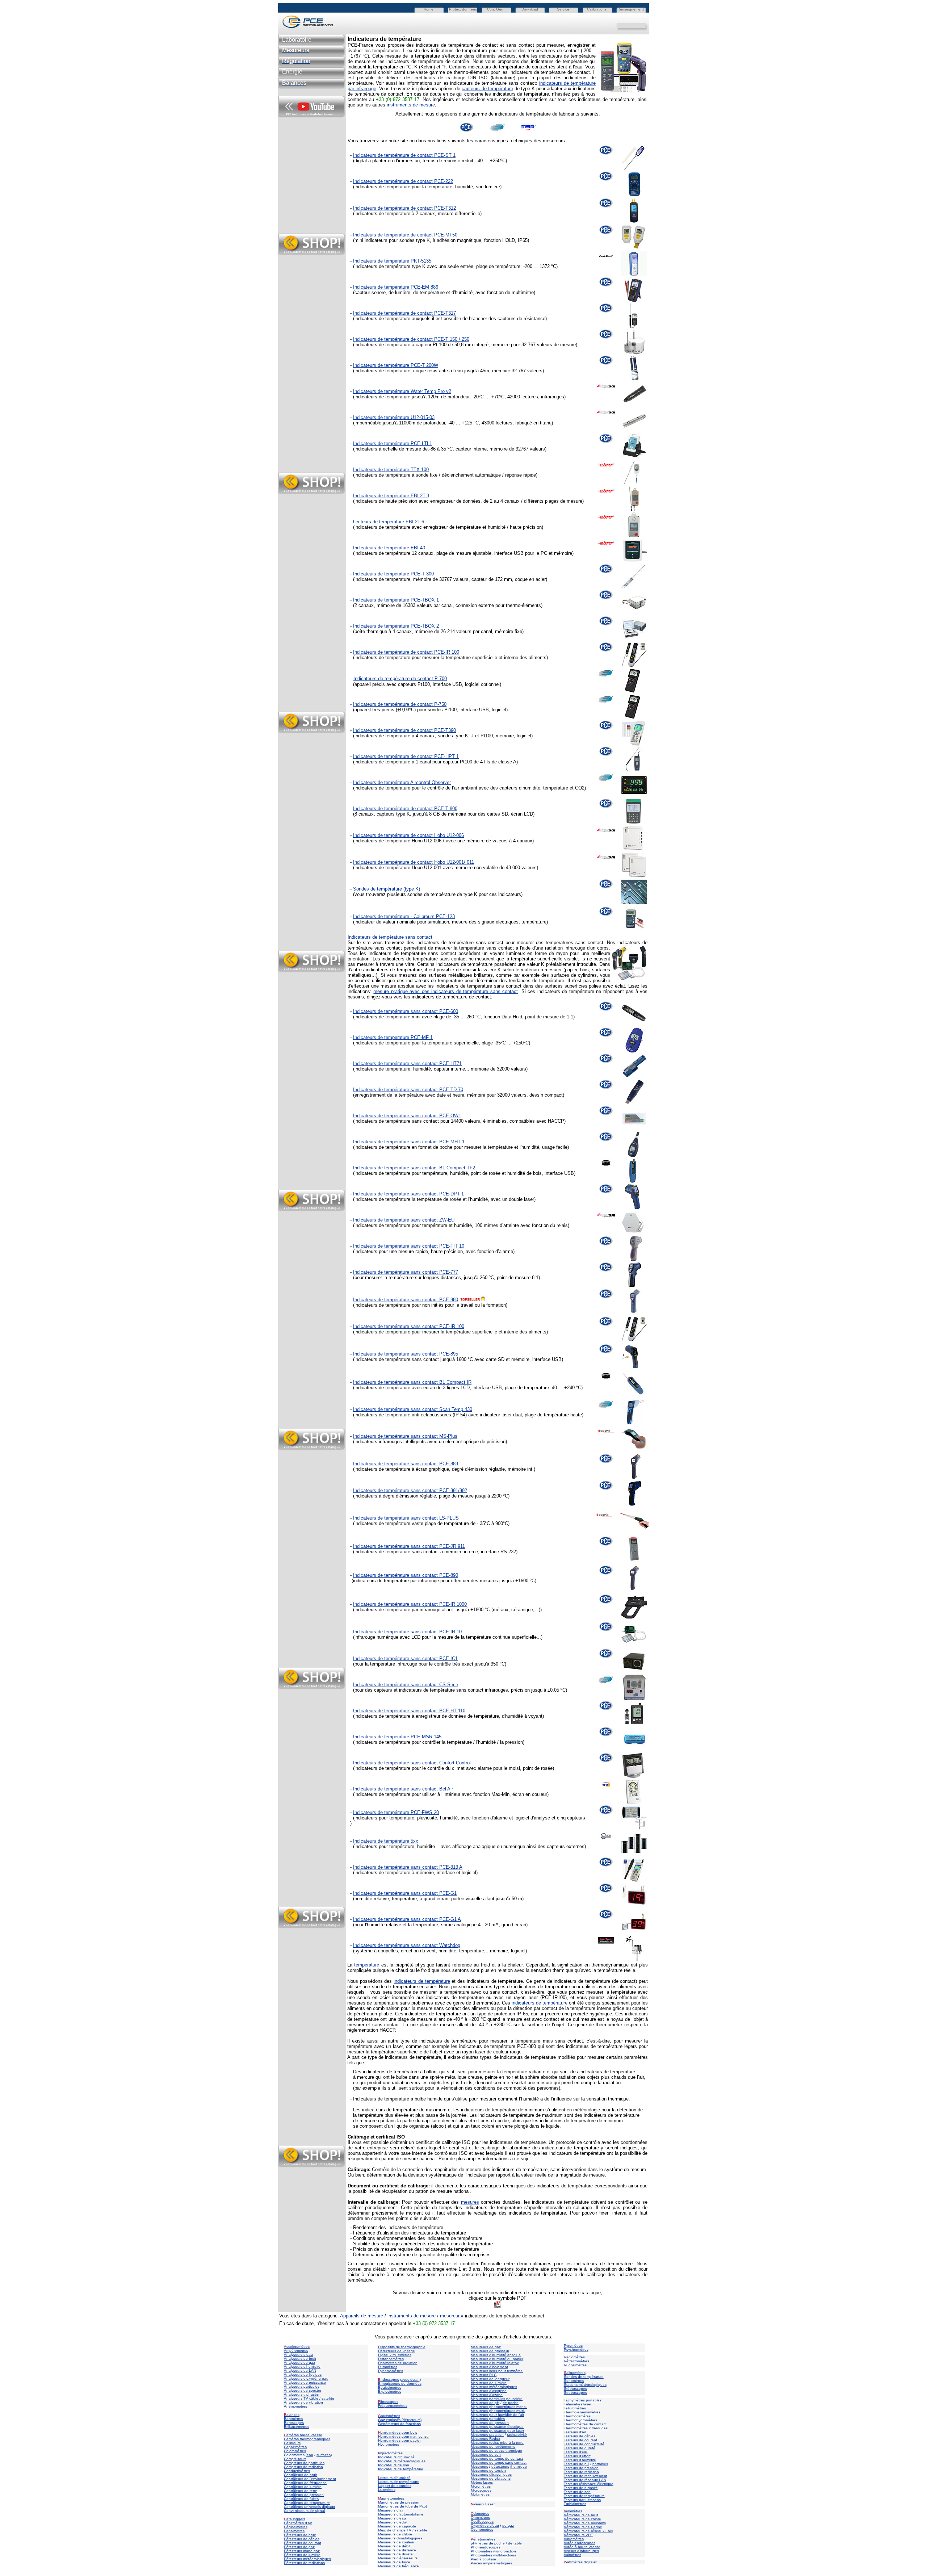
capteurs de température (487, 89)
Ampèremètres (296, 2351)
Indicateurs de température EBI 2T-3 (391, 496)
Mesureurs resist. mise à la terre (497, 2443)
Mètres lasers (482, 2482)
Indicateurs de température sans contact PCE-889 (406, 1464)
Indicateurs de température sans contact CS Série (406, 1685)
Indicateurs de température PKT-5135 (392, 261)
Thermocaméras (577, 2416)
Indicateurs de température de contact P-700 (400, 678)
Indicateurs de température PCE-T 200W (396, 365)
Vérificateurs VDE (578, 2535)
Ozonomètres (482, 2529)
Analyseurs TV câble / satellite (309, 2398)
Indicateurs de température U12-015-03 (394, 417)
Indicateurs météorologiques (402, 2461)
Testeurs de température (584, 2496)
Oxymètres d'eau (485, 2525)
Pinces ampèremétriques (491, 2563)
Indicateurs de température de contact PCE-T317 (404, 313)
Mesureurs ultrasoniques (491, 2474)
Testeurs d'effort (577, 2456)
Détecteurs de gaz (299, 2547)
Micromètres (481, 2486)
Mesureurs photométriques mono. (499, 2407)
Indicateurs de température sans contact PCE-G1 (405, 1893)
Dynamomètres (391, 2371)
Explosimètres (390, 2391)
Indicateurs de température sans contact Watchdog (407, 1945)
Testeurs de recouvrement (586, 2476)
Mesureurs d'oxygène (489, 2391)
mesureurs (451, 2316)
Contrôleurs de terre (301, 2491)
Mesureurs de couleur (396, 2542)
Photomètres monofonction (493, 2551)
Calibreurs (292, 2443)
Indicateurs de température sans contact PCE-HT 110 (409, 1711)
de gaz (508, 2525)
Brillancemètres (297, 2427)
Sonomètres (574, 2381)
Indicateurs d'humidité (396, 2457)
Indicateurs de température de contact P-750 (400, 704)
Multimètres (480, 2494)
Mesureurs (479, 2466)
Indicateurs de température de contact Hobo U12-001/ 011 (414, 862)
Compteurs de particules (304, 2463)
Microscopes (481, 2490)
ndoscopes (389, 2380)
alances (293, 2415)
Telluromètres (575, 2408)
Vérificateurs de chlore (582, 2519)
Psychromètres (576, 2349)
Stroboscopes (575, 2393)
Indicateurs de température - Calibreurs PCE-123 (404, 916)
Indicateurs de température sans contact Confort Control (412, 1763)
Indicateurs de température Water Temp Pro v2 (402, 391)
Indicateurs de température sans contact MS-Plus (405, 1436)
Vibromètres (574, 2539)
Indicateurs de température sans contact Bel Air (403, 1789)
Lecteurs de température (399, 2482)
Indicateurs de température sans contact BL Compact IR (412, 1382)
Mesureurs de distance (397, 2550)
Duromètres (388, 2367)
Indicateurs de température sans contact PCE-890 (406, 1575)
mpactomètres (390, 2453)
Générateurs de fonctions (399, 2424)
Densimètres (294, 2531)
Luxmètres (387, 2490)
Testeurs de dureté (580, 2448)
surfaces (324, 2455)
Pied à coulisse (483, 2559)
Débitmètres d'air (298, 2523)
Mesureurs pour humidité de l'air (497, 2415)
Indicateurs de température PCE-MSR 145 (397, 1737)
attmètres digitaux (580, 2562)
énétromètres (484, 2539)
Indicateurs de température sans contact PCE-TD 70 (408, 1090)
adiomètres (576, 2357)
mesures (470, 2202)
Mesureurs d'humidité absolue (496, 2355)
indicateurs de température (422, 1981)
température (367, 1965)
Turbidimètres (575, 2504)
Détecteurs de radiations (304, 2563)
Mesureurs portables (488, 2419)
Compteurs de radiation (303, 2467)
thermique (519, 2466)
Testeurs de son (577, 2492)
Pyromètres (573, 2345)
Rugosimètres (575, 2365)
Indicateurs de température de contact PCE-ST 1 (404, 155)
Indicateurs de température (401, 2469)
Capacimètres (295, 2447)
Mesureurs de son (486, 2454)
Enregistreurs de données (400, 2384)
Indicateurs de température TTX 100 (391, 470)
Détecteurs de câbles (302, 2539)
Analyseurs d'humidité (302, 2366)
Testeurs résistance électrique (589, 2484)
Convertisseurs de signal (304, 2511)
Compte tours (295, 2459)
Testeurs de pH (576, 2464)
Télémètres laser (578, 2404)
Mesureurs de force (394, 2562)
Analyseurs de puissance (305, 2382)
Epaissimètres (390, 2387)
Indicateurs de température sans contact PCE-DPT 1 (408, 1194)
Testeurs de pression (581, 2468)
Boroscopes (294, 2423)
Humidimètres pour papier (399, 2440)
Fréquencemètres (393, 2406)
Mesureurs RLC (484, 2375)
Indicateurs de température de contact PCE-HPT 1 (406, 756)
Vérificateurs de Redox (583, 2527)
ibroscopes (388, 2402)
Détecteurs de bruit (300, 2535)
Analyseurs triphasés (301, 2394)
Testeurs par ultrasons (582, 2500)
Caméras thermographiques (307, 2439)
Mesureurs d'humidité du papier (497, 2359)
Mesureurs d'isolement (489, 2367)
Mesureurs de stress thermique (496, 2451)
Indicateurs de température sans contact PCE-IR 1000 (410, 1604)
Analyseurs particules (302, 2386)
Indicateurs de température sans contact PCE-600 (406, 1011)
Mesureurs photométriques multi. (498, 2411)
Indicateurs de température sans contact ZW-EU (404, 1220)
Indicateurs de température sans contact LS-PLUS (406, 1518)
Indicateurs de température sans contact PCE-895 (406, 1354)
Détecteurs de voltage (397, 2351)
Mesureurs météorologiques (494, 2387)
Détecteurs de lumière (302, 2555)
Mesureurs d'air (391, 2510)
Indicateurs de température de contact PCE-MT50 (405, 235)
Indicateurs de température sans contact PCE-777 (406, 1272)
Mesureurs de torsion (488, 2470)
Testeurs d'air (575, 2432)
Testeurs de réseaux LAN (585, 2480)
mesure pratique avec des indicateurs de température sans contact (446, 991)
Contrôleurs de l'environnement (310, 2479)
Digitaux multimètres (395, 2355)
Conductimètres (297, 2471)
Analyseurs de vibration (303, 2402)
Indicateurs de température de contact (393, 809)
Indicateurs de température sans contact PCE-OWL (407, 1116)
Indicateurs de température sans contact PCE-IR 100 (409, 1326)
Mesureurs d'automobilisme (401, 2514)
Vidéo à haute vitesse (582, 2547)
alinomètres (576, 2373)
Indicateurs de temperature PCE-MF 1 (393, 1037)
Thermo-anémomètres (582, 2412)
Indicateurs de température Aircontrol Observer (402, 782)
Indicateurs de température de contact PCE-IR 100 (406, 652)
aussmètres (391, 2416)
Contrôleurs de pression (304, 2495)
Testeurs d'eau (576, 2452)
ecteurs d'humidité (395, 2478)
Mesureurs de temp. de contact (497, 2458)
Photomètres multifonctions (493, 2555)
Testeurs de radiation (581, 2472)
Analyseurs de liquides (303, 2374)
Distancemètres (391, 2359)
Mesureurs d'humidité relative (495, 2363)
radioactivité (517, 2435)
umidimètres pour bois (398, 2432)
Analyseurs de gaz (299, 2363)
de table (515, 2543)
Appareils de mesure (362, 2316)
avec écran (410, 2380)
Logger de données (395, 2486)
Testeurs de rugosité (581, 2488)
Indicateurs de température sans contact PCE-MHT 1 (409, 1142)
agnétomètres (393, 2498)
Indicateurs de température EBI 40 (389, 548)
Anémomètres (295, 2406)
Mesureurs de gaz (486, 2347)
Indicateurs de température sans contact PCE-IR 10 (407, 1632)
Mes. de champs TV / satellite (403, 2530)
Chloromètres (295, 2451)
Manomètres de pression (399, 2502)
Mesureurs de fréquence (399, 2566)
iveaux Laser (483, 2504)
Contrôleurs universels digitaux (309, 2507)
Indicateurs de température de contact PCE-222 (403, 181)
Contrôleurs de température (307, 2503)
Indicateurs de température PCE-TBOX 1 (396, 600)
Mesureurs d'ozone (487, 2395)
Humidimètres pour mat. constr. (404, 2436)
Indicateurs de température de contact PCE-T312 (404, 208)
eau (310, 2455)
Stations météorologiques (585, 2385)
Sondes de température (377, 889)
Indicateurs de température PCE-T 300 (393, 574)
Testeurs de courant (580, 2440)
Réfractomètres (576, 2361)
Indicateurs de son (394, 2465)
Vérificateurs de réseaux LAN (588, 2531)
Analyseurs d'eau (298, 2355)
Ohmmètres (480, 2518)
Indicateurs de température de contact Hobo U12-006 (408, 835)
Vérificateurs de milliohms (585, 2523)
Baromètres (293, 2419)
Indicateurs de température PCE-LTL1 (393, 443)
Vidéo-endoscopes (580, 2543)
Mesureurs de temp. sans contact (499, 2462)
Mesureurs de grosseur (490, 2351)
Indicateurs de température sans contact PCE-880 (406, 1300)
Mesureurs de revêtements (493, 2447)
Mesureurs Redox (485, 2439)
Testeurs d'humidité (580, 2460)
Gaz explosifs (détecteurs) (400, 2420)
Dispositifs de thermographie (402, 2347)
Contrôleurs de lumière (303, 2487)
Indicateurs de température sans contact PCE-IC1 (405, 1658)
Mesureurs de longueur (490, 2379)
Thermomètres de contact (585, 2424)
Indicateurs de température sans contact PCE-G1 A (407, 1919)
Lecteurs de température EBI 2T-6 (389, 522)
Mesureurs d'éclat (393, 2522)
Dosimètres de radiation (398, 2363)
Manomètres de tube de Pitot (402, 2506)
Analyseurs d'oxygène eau (306, 2378)
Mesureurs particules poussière (497, 2399)
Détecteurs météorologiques (307, 2559)
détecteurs (500, 2466)
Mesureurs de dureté (395, 2554)
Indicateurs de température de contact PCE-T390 (404, 730)
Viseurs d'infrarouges (581, 2551)
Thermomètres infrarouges (586, 2428)
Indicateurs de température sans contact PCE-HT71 (407, 1063)
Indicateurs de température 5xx (386, 1841)
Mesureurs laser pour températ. (497, 2371)
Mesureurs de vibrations (491, 2478)
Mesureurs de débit (394, 2546)
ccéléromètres (297, 2347)
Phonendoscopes (486, 2547)
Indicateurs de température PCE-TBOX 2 (396, 626)
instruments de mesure (411, 105)
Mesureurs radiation (487, 2435)
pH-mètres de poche (488, 2543)
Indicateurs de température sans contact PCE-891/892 (410, 1490)
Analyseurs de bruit (300, 2359)
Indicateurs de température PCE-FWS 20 (396, 1812)
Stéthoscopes (575, 2389)
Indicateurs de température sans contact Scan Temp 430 (413, 1409)
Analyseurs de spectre (303, 2390)
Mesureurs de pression (490, 2423)
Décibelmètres (296, 2527)
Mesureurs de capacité (397, 2526)
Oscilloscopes (482, 2521)
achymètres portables (584, 2400)
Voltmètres (572, 2555)
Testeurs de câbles (580, 2436)
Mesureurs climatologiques (400, 2538)
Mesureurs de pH (485, 2403)
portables (600, 2464)
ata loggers (296, 2519)
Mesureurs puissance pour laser (497, 2431)
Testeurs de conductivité (584, 2444)
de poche (511, 2403)
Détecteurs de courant (303, 2543)
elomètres (574, 2511)
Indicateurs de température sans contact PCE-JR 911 (409, 1546)
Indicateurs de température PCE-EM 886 (396, 287)
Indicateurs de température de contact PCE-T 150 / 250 (411, 339)
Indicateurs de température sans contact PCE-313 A (408, 1867)
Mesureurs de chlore (395, 2534)
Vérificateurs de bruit (581, 2515)
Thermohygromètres (580, 2420)
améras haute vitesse (303, 2435)
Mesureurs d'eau (392, 2518)
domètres (481, 2514)
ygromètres (390, 2444)
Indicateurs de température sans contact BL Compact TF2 (414, 1168)
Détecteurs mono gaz (302, 2551)
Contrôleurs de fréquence (305, 2483)
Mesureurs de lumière (489, 2383)
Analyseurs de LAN (300, 2370)
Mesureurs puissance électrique (497, 2427)
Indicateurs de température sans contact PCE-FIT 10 (409, 1246)
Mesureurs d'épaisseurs (398, 2558)
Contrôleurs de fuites (301, 2499)
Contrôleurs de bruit (300, 2475)
